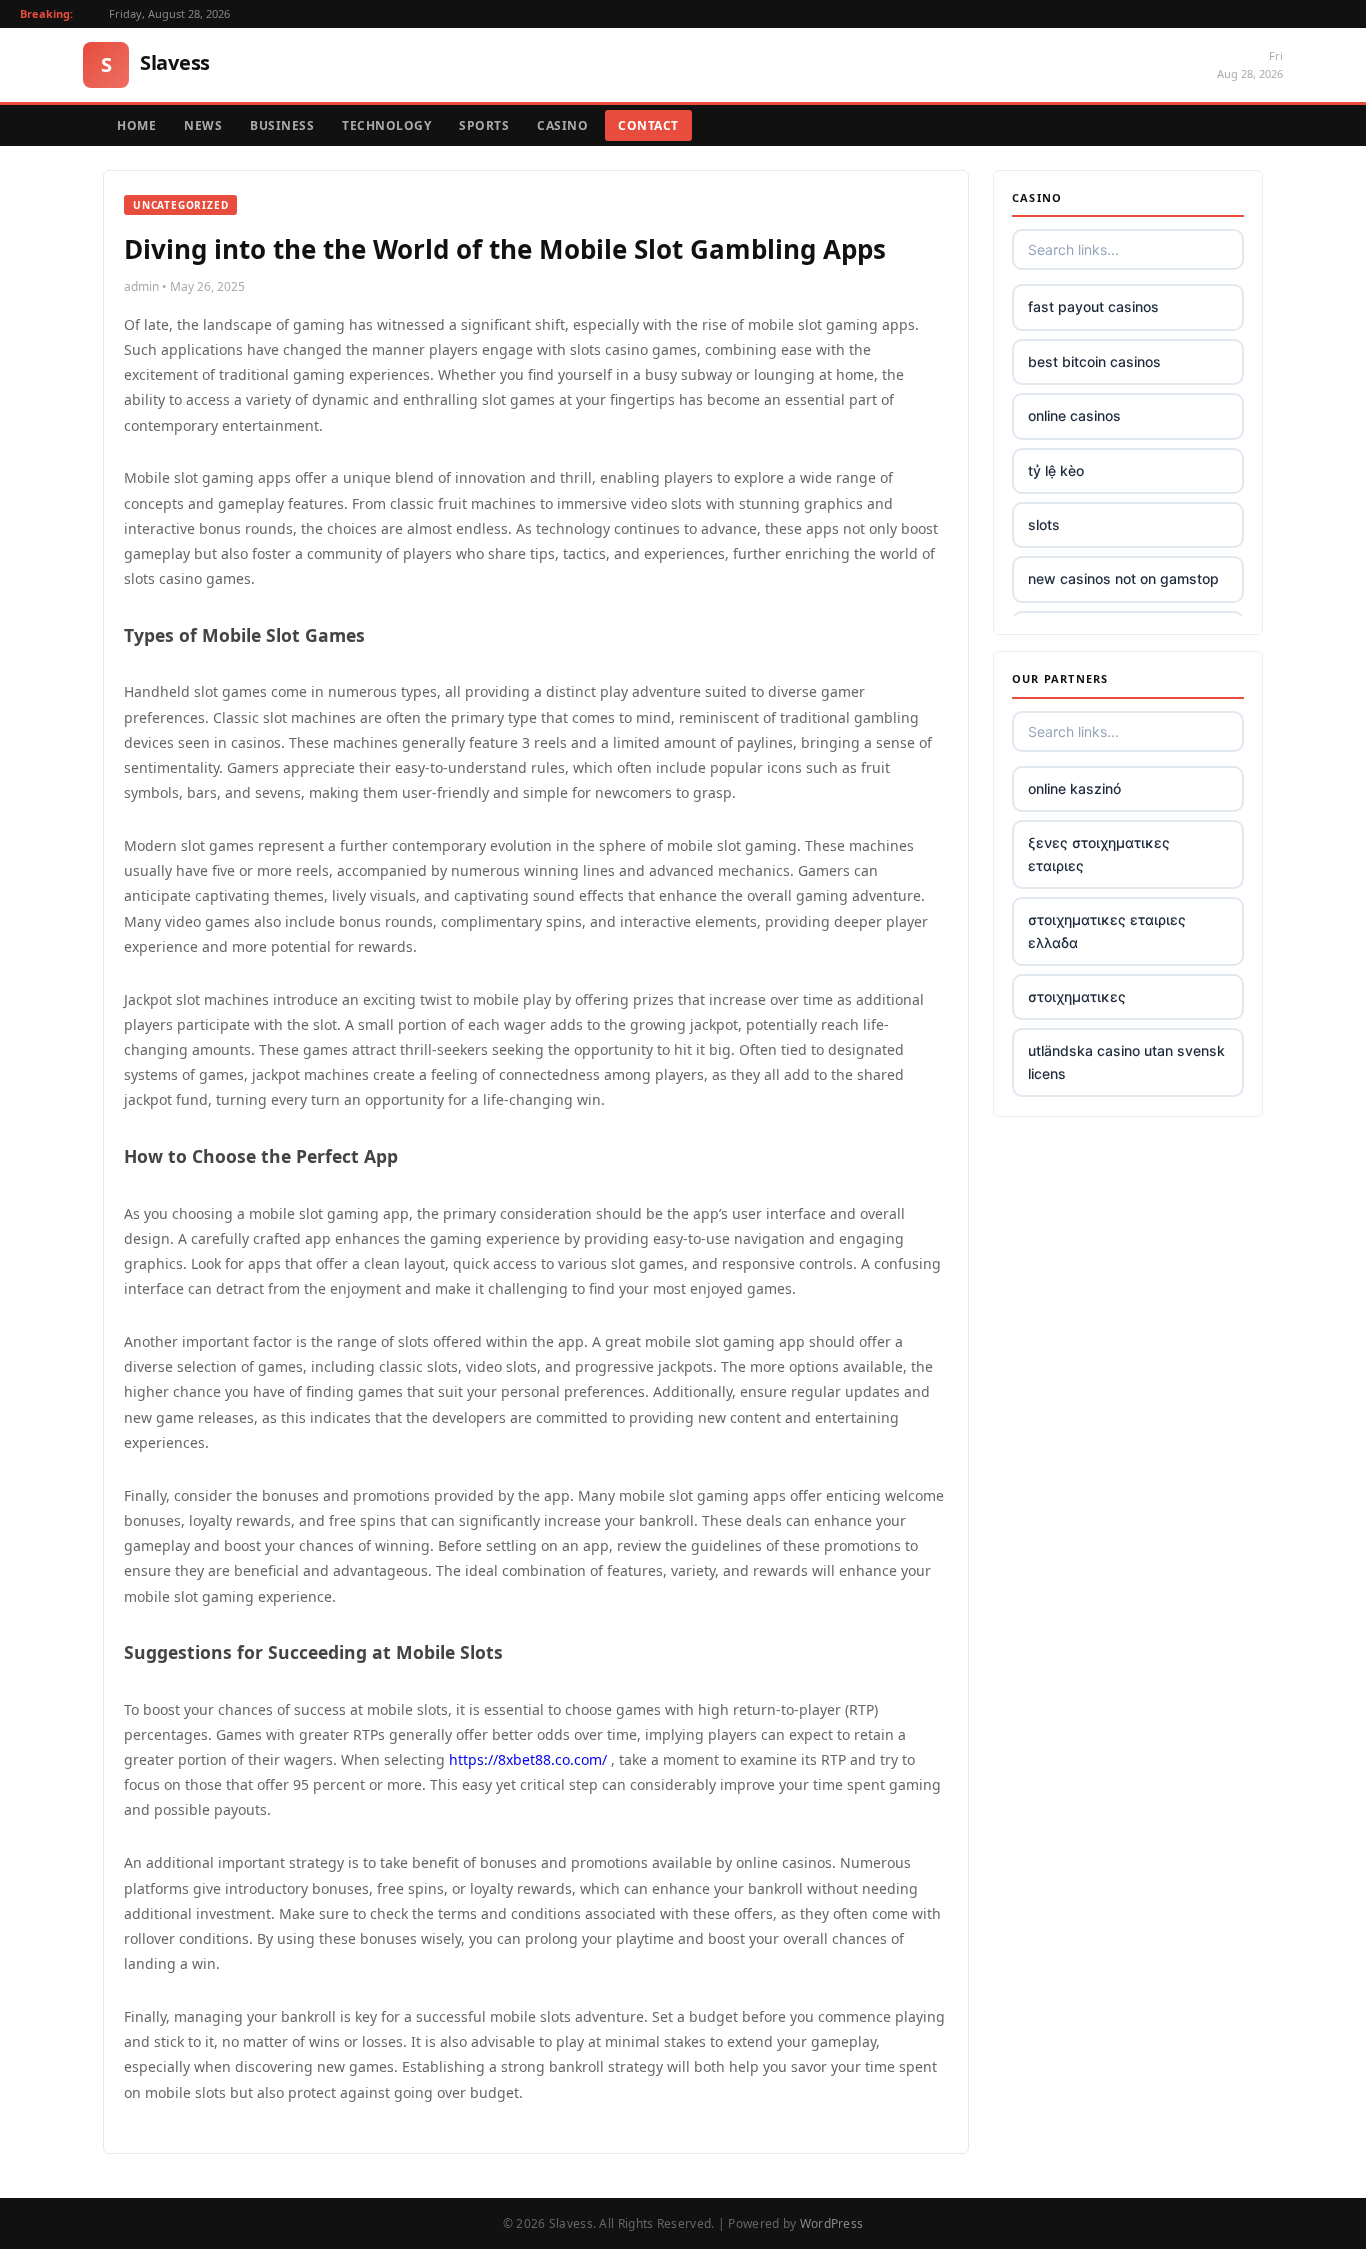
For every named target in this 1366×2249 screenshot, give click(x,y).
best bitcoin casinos (1094, 361)
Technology (386, 125)
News (203, 125)
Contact (648, 125)
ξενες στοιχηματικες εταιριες (1099, 853)
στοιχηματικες (1077, 996)
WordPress (832, 2223)
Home (136, 125)
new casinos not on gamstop (1123, 578)
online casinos (1074, 415)
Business (282, 125)
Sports (484, 125)
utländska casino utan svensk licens (1126, 1061)
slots (1044, 524)
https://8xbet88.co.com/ (528, 1759)
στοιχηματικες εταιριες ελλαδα (1107, 930)
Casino (562, 125)
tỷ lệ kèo (1056, 470)
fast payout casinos (1093, 306)
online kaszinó (1074, 788)
